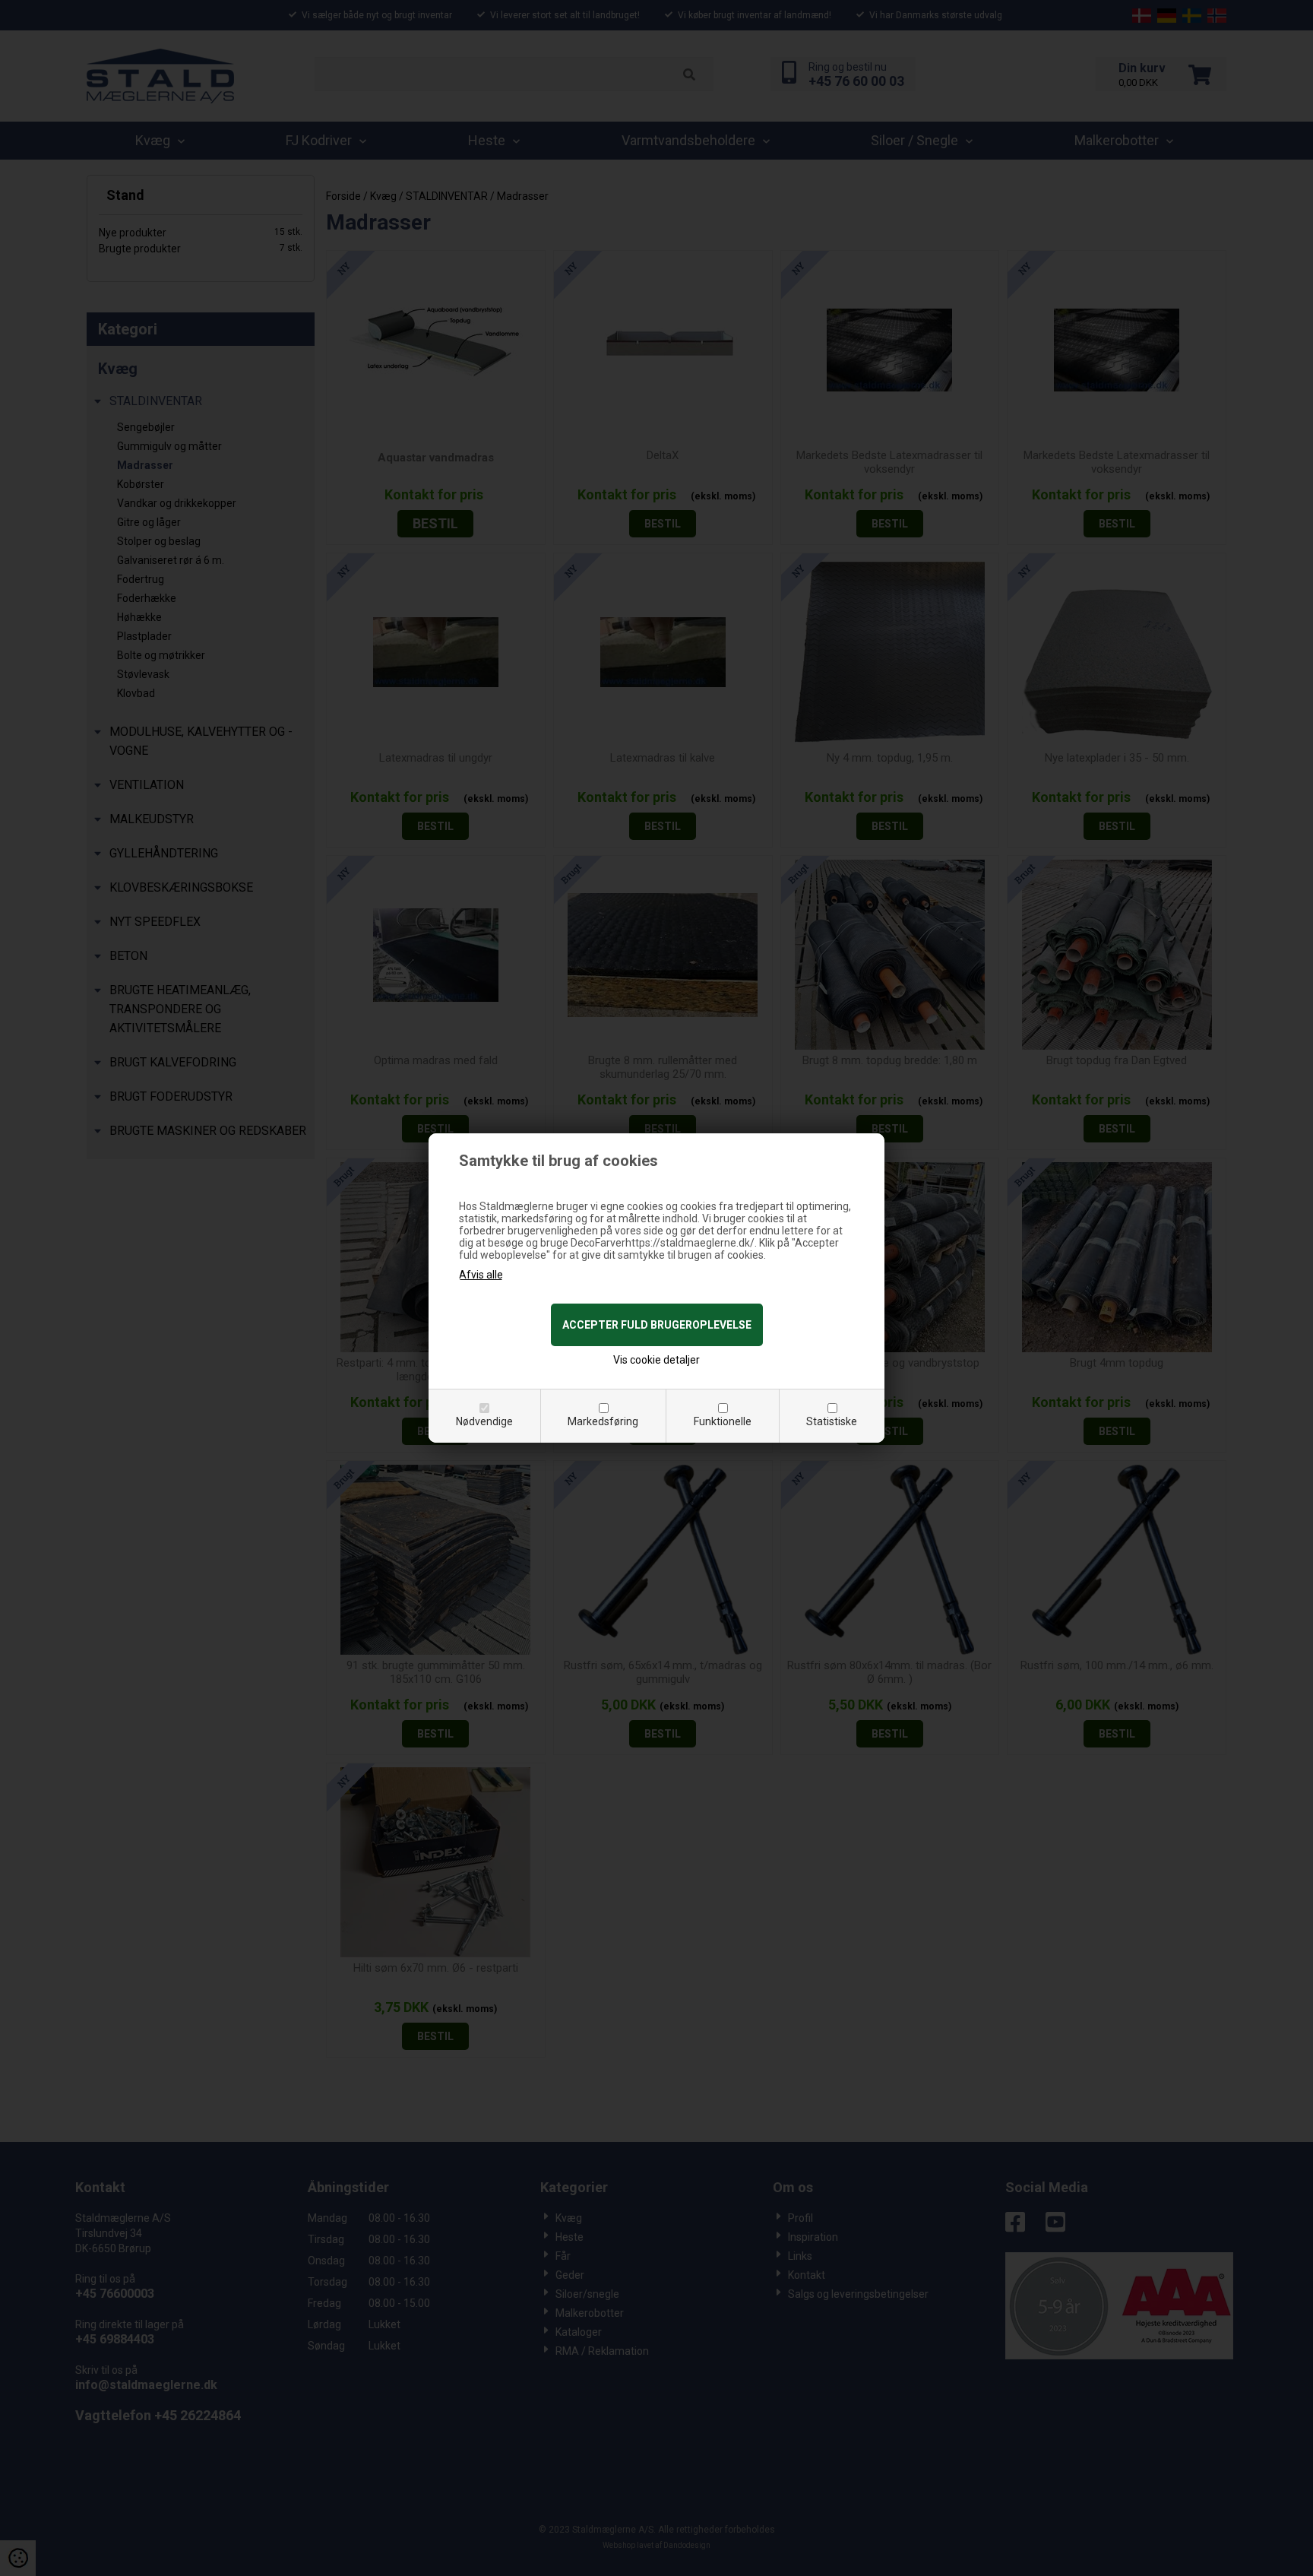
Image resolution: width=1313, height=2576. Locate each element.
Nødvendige (484, 1421)
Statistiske (832, 1421)
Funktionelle (723, 1421)
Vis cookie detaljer (656, 1360)
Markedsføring (603, 1421)
